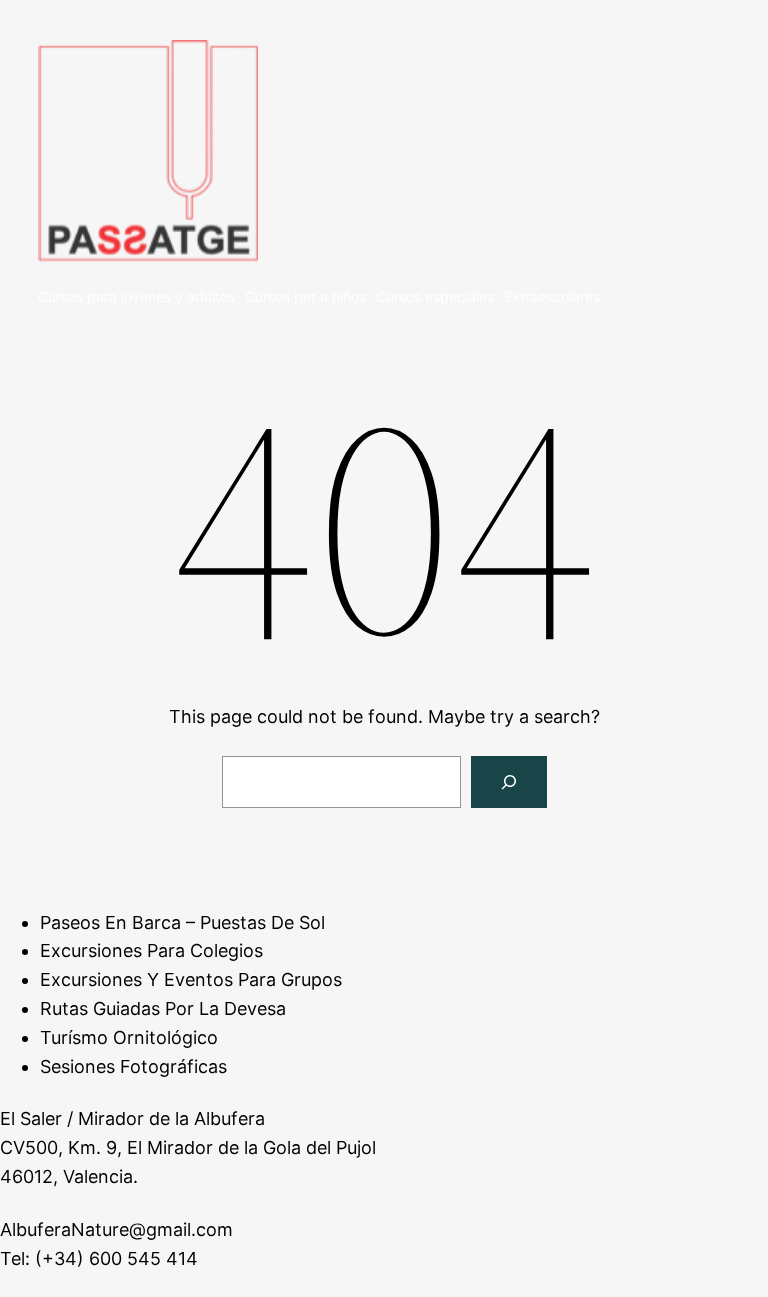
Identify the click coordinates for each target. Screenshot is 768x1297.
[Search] (509, 782)
